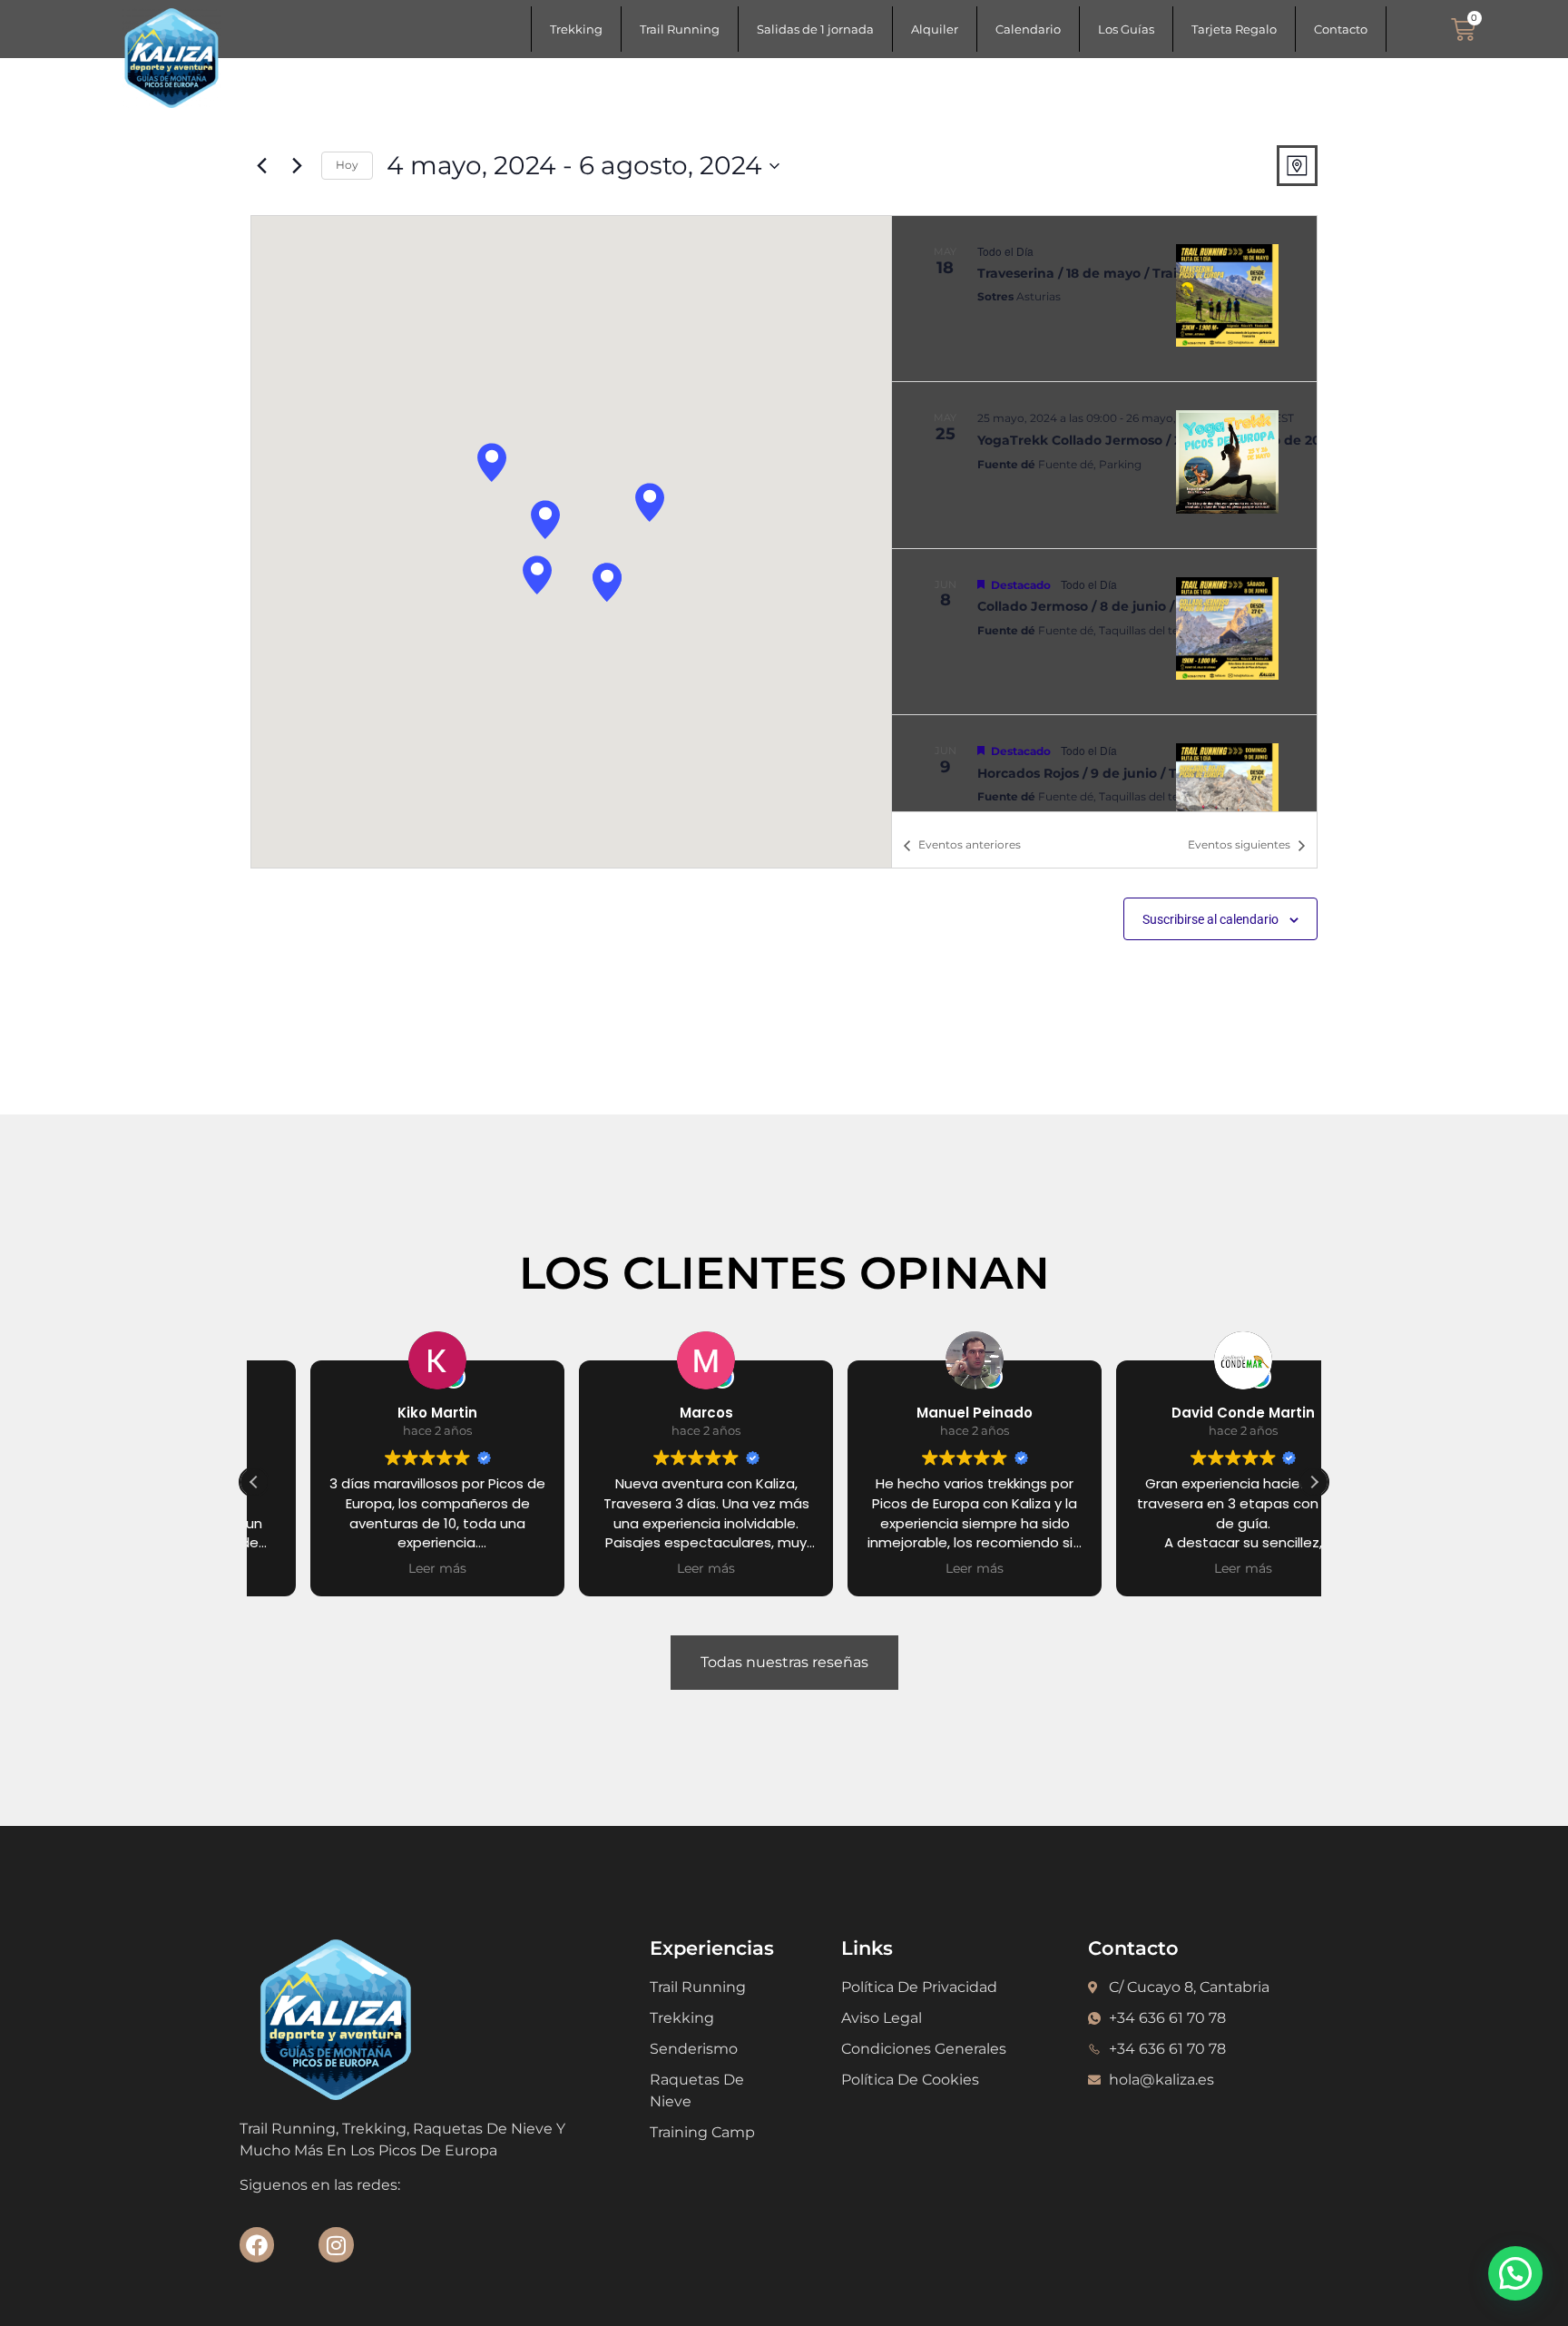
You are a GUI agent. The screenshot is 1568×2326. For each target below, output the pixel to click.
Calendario (1028, 29)
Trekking (576, 29)
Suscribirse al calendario (1210, 919)
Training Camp (702, 2132)
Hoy (347, 165)
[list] (1104, 514)
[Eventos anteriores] (261, 166)
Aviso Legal (882, 2018)
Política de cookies (910, 2080)
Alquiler (935, 29)
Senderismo (694, 2049)
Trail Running (680, 29)
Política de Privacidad (919, 1987)
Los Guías (1126, 29)
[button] (492, 462)
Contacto (1341, 29)
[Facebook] (257, 2244)
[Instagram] (336, 2244)
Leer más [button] (381, 1568)
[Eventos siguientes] (297, 166)
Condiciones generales (924, 2049)
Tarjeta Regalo (1234, 29)
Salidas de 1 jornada (815, 29)
